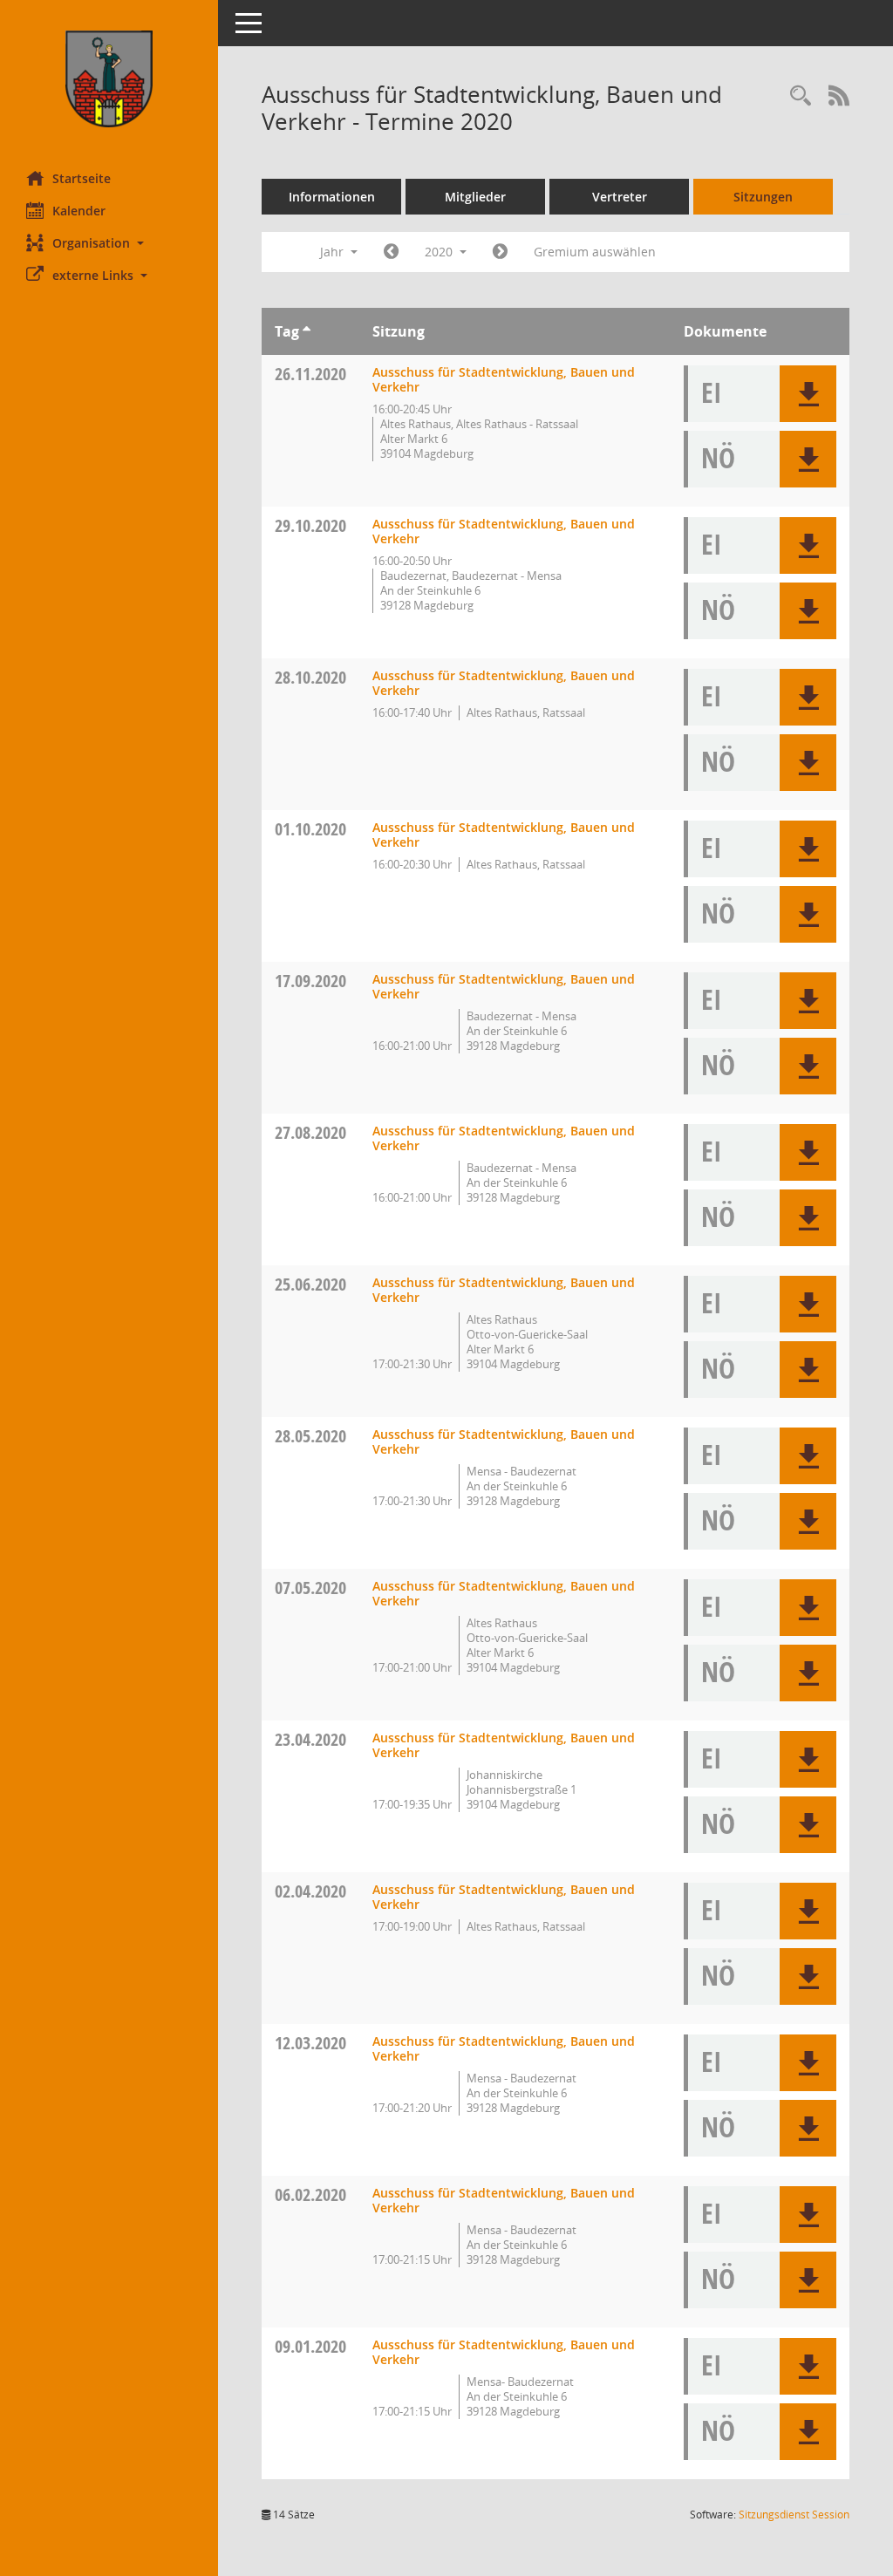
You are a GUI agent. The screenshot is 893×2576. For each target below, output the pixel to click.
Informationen (332, 197)
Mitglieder (475, 197)
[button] (109, 243)
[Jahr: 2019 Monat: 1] (391, 252)
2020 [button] (440, 252)
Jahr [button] (334, 252)
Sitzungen (763, 197)
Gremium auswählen (595, 252)
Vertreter (620, 197)
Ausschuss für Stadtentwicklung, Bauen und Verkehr (504, 379)
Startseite (82, 178)
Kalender (79, 211)
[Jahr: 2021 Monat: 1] (500, 252)
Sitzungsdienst (794, 2515)
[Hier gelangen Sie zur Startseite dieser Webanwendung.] (109, 79)
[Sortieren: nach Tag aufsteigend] (307, 331)
